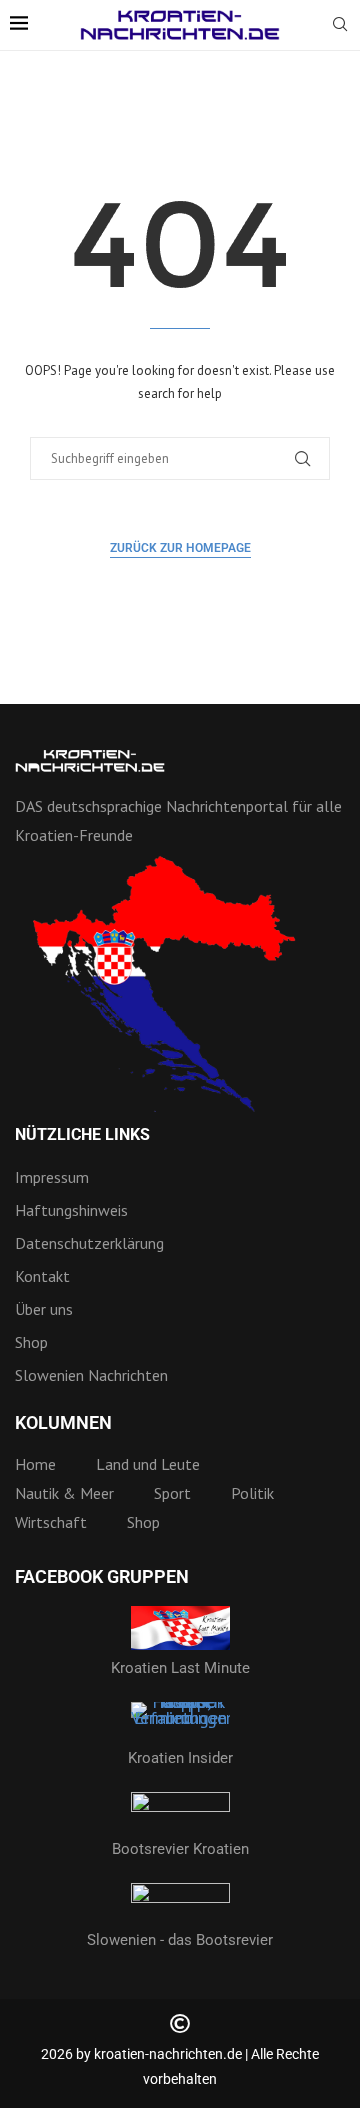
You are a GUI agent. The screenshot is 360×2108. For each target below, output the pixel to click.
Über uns (44, 1309)
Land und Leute (148, 1464)
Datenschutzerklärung (89, 1243)
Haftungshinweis (71, 1210)
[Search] (340, 26)
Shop (31, 1342)
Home (35, 1464)
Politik (252, 1493)
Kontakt (42, 1276)
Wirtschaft (51, 1522)
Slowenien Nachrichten (91, 1375)
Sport (172, 1493)
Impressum (52, 1177)
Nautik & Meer (64, 1493)
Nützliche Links (82, 1135)
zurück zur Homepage (180, 548)
